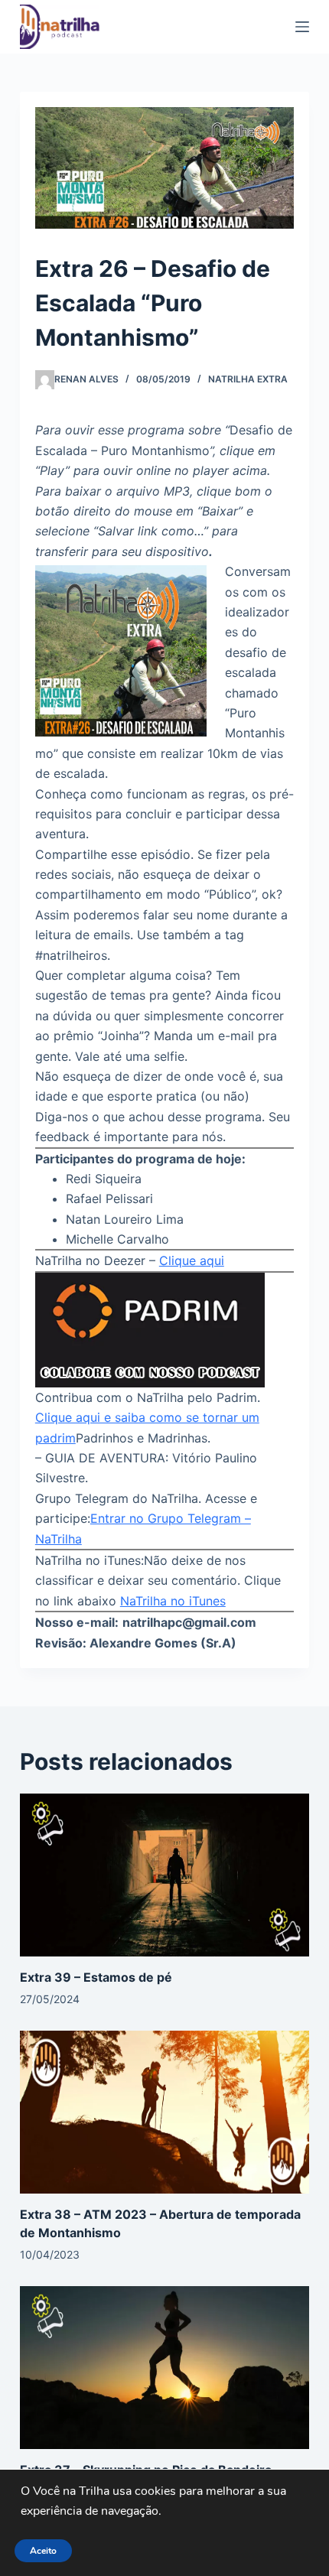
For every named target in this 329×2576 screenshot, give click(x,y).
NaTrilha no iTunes (173, 1601)
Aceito (43, 2551)
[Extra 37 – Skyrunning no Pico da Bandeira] (164, 2366)
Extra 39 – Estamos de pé (96, 1977)
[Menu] (302, 27)
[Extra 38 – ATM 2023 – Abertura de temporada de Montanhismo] (164, 2111)
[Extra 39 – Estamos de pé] (164, 1874)
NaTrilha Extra (248, 379)
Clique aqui (192, 1260)
